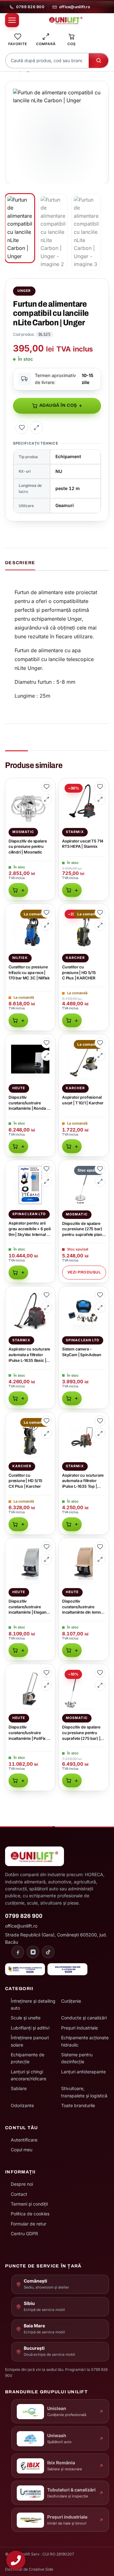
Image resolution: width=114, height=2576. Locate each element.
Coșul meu (22, 2150)
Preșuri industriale (79, 2028)
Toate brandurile (78, 2105)
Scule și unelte (26, 2018)
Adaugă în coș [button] (18, 890)
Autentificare (24, 2140)
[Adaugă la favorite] (22, 428)
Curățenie (71, 2001)
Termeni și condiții (29, 2204)
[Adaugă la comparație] (36, 428)
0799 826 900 (30, 7)
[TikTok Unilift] (48, 1952)
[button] (100, 89)
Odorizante (22, 2105)
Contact (19, 2194)
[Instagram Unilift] (33, 1952)
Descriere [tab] (20, 563)
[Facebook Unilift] (18, 1952)
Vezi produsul (84, 1272)
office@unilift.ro (75, 7)
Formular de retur (28, 2224)
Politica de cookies (30, 2214)
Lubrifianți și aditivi (30, 2028)
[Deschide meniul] (12, 20)
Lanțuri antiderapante (83, 2072)
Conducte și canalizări (84, 2018)
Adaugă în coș (58, 405)
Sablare (19, 2088)
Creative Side (41, 2569)
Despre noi (22, 2184)
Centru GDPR (24, 2233)
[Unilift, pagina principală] (66, 20)
